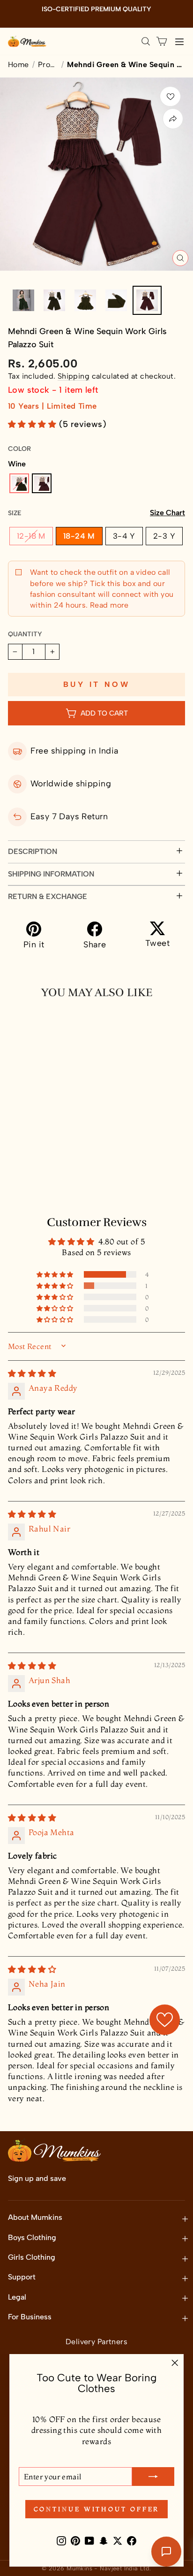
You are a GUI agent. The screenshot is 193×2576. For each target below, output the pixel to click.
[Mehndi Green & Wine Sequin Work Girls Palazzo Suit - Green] (15, 1163)
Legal (17, 2297)
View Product (51, 1184)
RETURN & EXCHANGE (48, 896)
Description (33, 851)
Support (22, 2277)
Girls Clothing (32, 2257)
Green (19, 483)
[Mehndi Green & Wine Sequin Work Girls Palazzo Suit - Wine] (30, 1163)
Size (96, 513)
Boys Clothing (32, 2237)
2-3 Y (164, 536)
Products (48, 65)
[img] (32, 1373)
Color (19, 449)
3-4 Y (124, 536)
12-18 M (31, 536)
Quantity (25, 634)
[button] (33, 424)
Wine (42, 483)
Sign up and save (37, 2178)
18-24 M (79, 536)
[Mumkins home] (27, 41)
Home (19, 65)
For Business (30, 2317)
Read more (108, 605)
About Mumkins (35, 2217)
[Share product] (173, 119)
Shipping (74, 376)
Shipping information (51, 874)
